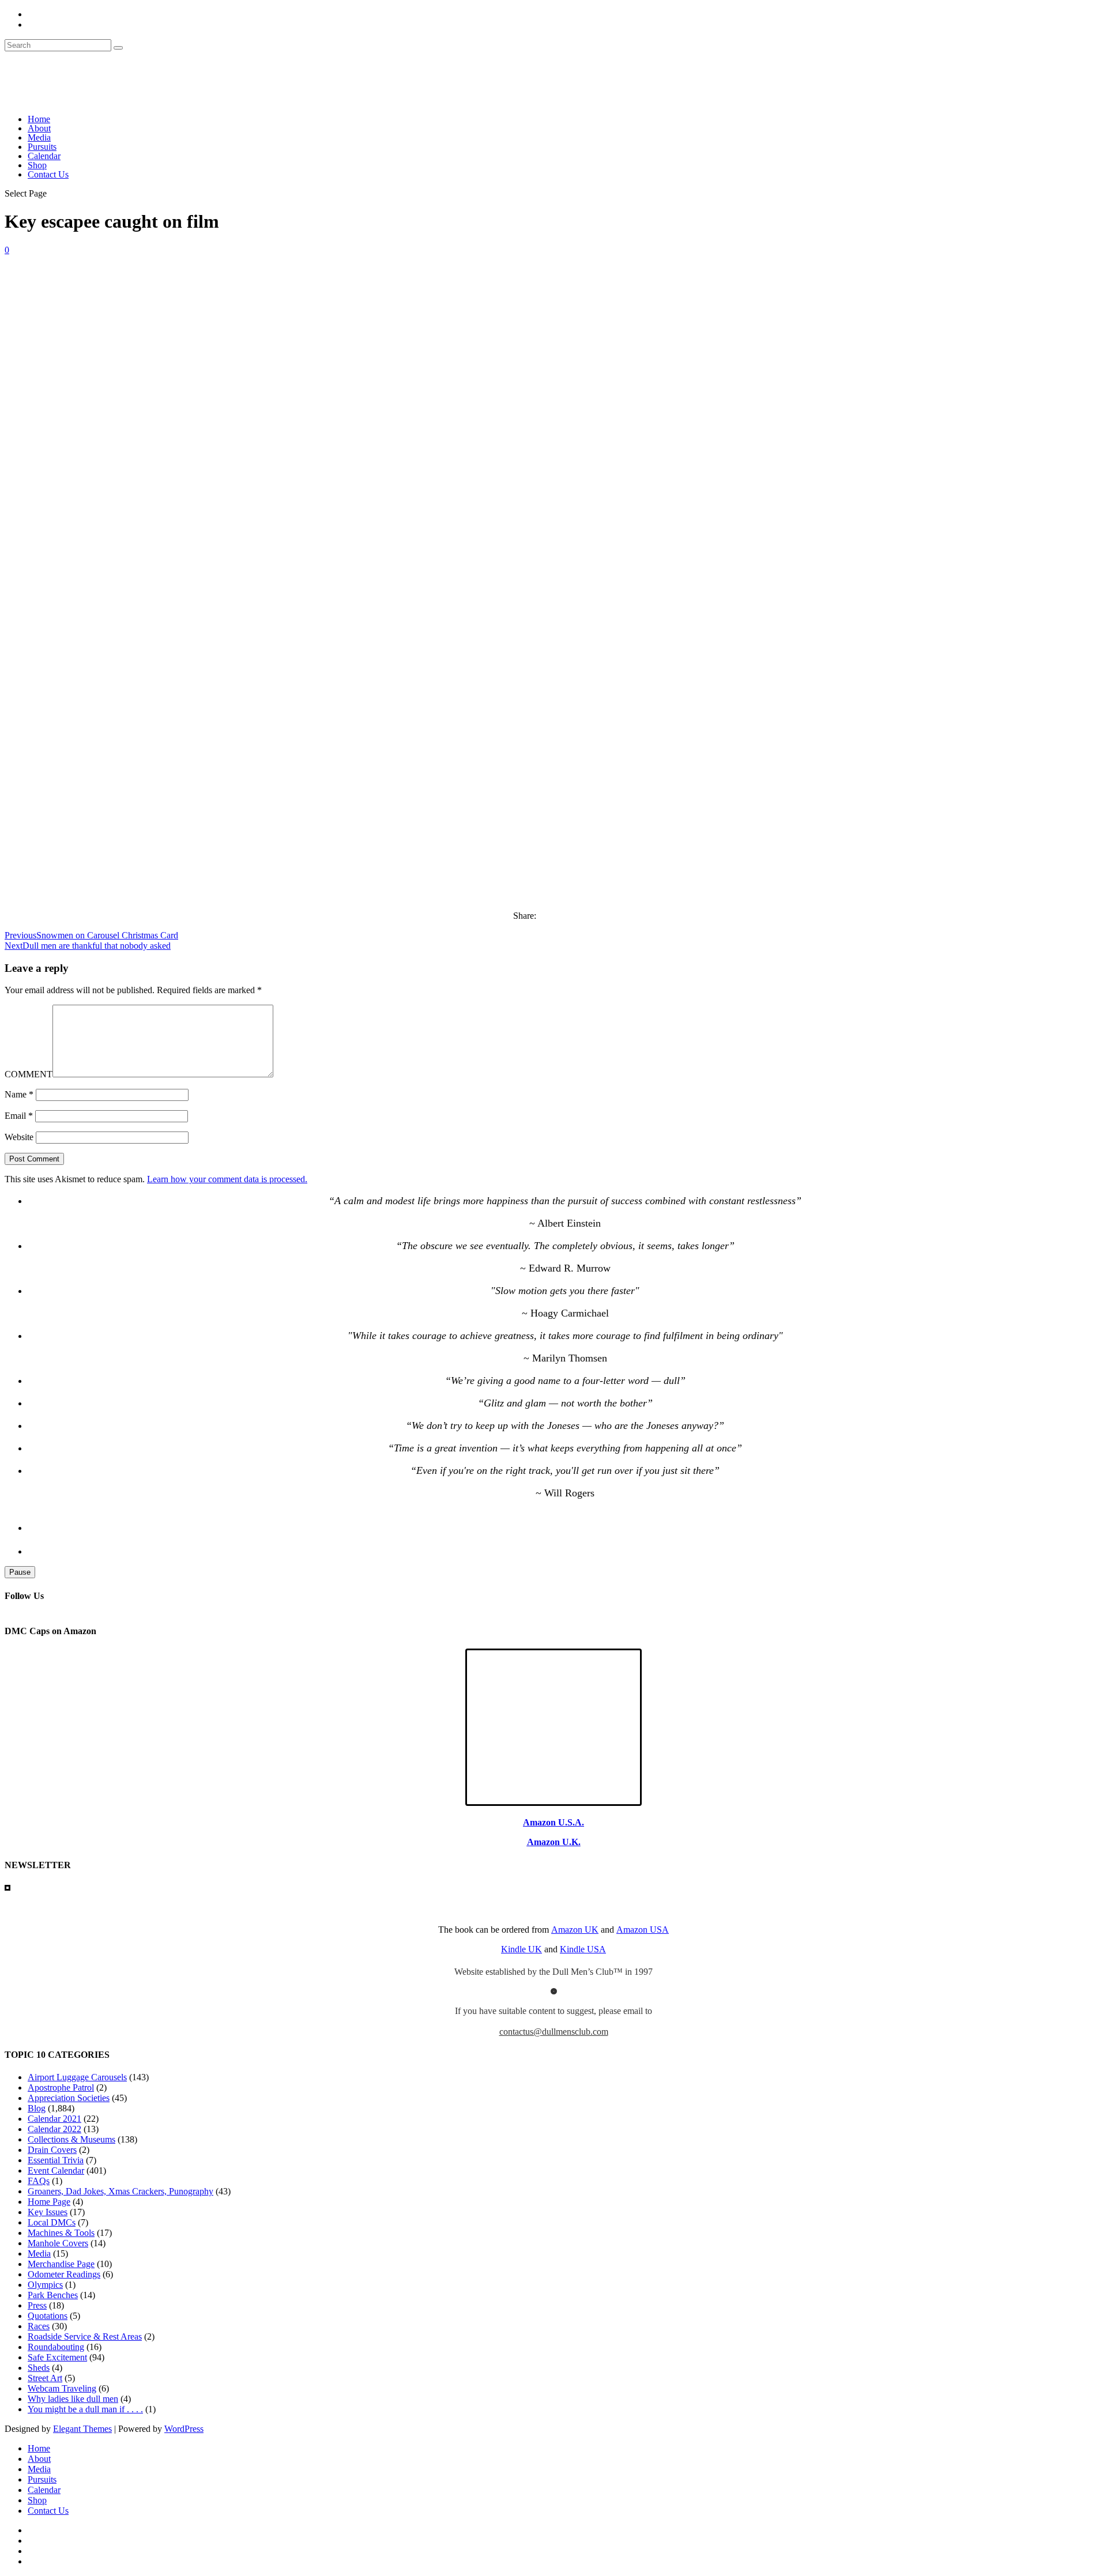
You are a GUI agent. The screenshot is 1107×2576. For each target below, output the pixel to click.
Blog (37, 2108)
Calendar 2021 (54, 2119)
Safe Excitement (57, 2357)
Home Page (49, 2202)
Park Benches (53, 2295)
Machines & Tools (61, 2233)
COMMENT (29, 1074)
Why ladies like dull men (73, 2399)
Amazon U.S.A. (553, 1822)
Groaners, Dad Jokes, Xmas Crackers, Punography (121, 2191)
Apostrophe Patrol (61, 2087)
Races (39, 2326)
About (39, 128)
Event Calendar (56, 2170)
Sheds (39, 2368)
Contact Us (48, 174)
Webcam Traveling (62, 2388)
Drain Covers (52, 2150)
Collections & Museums (71, 2139)
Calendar (44, 156)
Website (19, 1137)
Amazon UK (575, 1930)
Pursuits (42, 147)
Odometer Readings (64, 2274)
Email (19, 1116)
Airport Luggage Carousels (77, 2077)
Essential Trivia (56, 2160)
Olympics (45, 2285)
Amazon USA (643, 1930)
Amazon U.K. (554, 1842)
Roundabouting (56, 2347)
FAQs (39, 2181)
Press (37, 2305)
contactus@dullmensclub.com (554, 2032)
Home (39, 119)
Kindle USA (583, 1949)
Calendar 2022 (54, 2129)
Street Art (45, 2378)
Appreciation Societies (69, 2098)
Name (19, 1094)
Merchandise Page (61, 2264)
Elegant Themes (82, 2429)
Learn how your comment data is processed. (227, 1179)
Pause (20, 1572)
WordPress (184, 2429)
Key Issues (48, 2212)
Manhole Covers (58, 2243)
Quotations (48, 2316)
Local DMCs (52, 2222)
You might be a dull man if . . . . (85, 2409)
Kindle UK (522, 1949)
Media (39, 137)
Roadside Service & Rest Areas (85, 2336)
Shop (37, 165)
